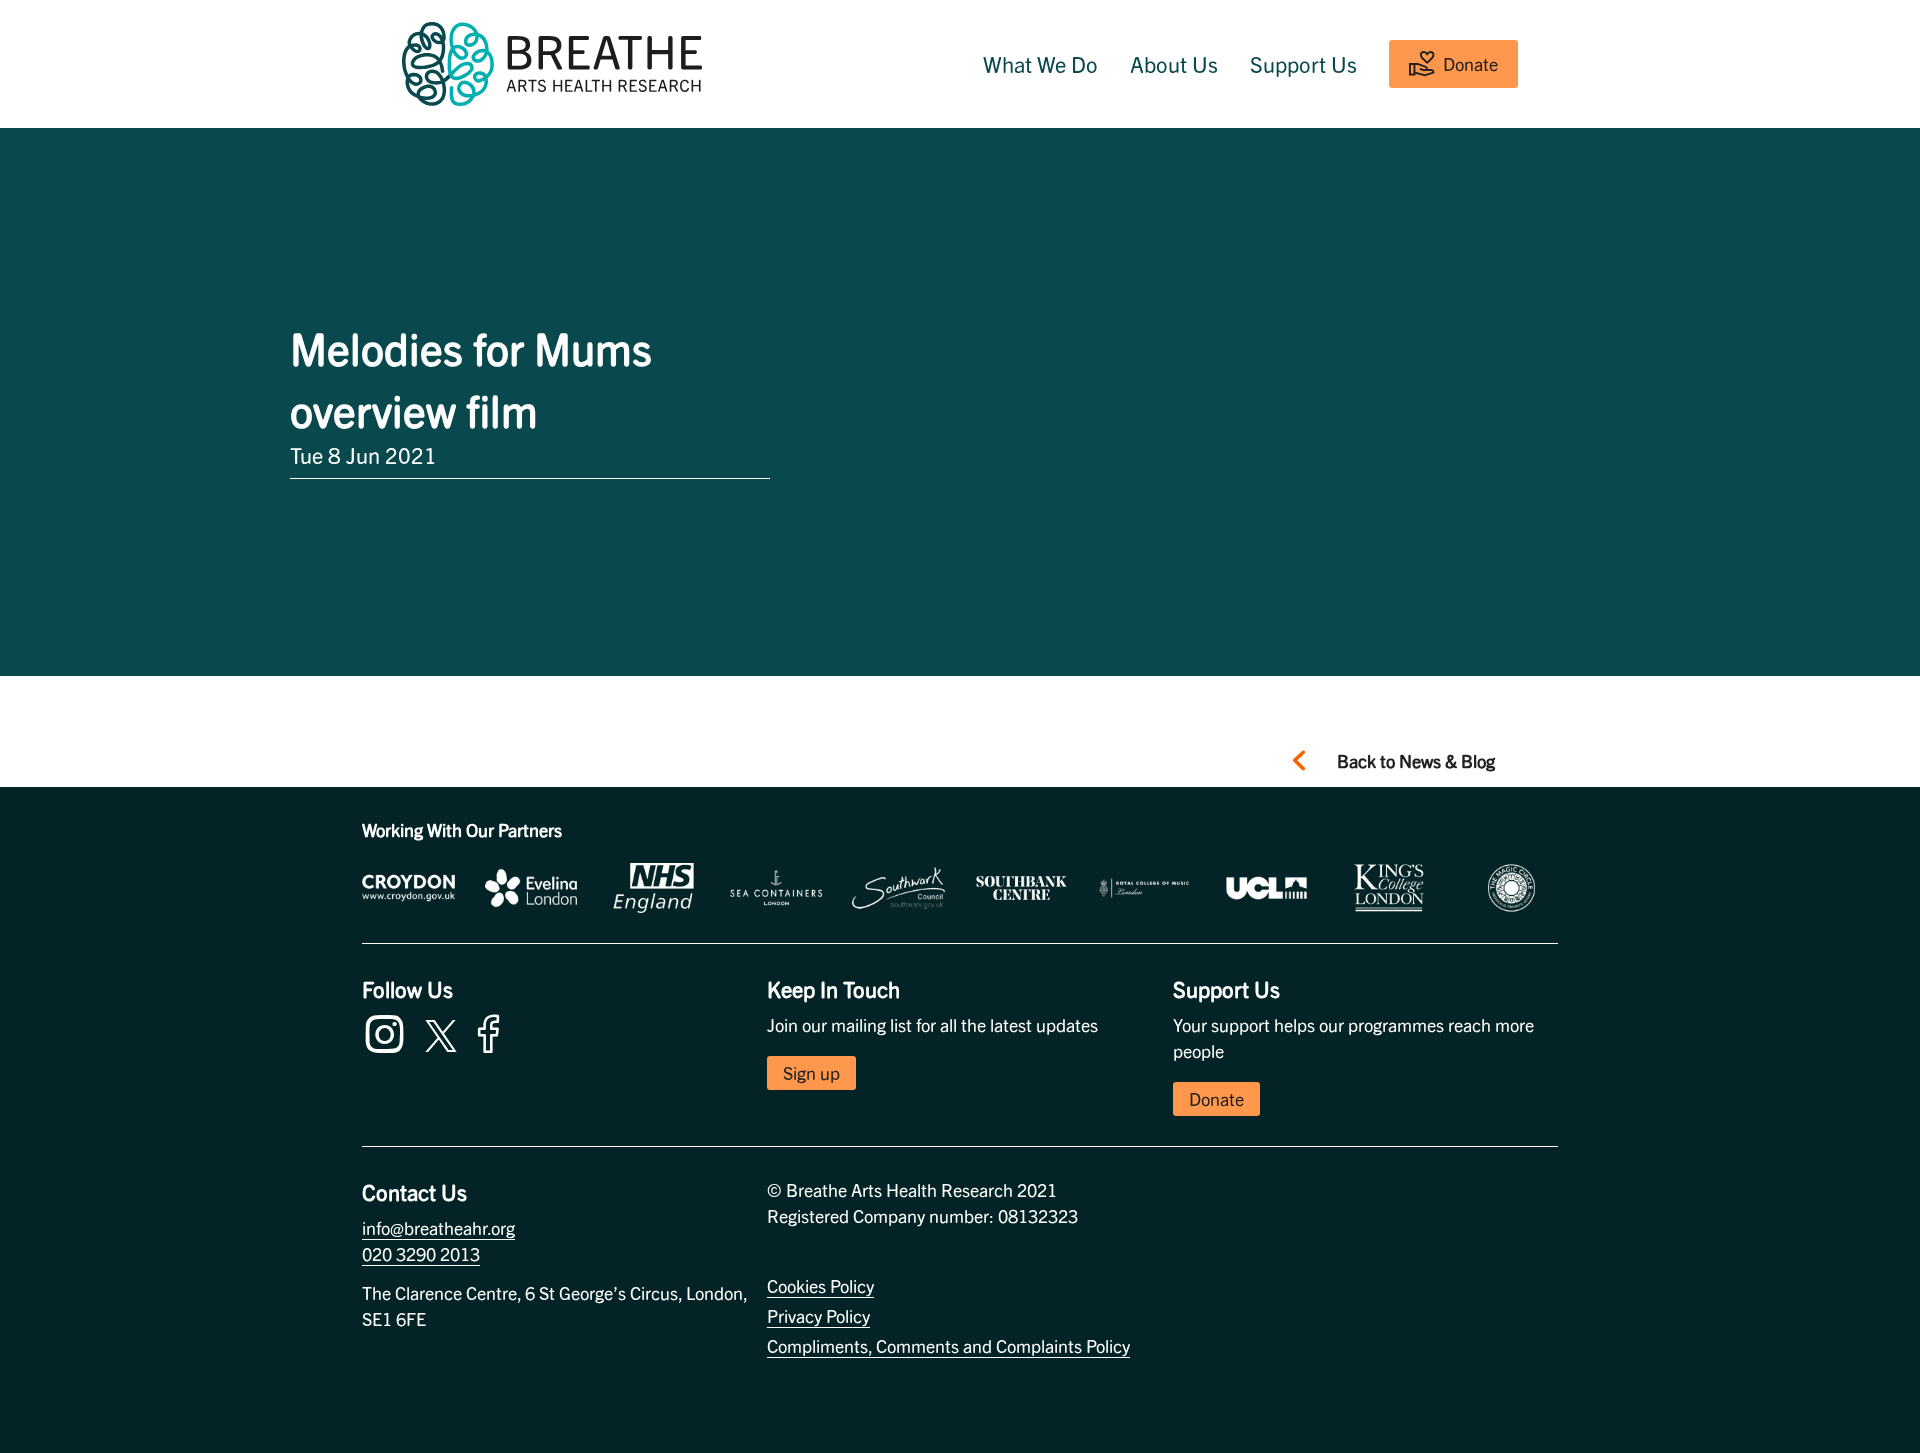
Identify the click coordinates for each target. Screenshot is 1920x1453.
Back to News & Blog (1416, 760)
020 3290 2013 (421, 1253)
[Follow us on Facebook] (493, 1030)
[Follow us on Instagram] (389, 1030)
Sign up (811, 1072)
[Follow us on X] (441, 1032)
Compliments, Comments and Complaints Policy (948, 1345)
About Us (1174, 64)
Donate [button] (1216, 1098)
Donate (1470, 63)
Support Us (1303, 64)
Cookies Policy (820, 1285)
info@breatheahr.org (438, 1227)
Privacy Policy (818, 1315)
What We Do (1040, 64)
